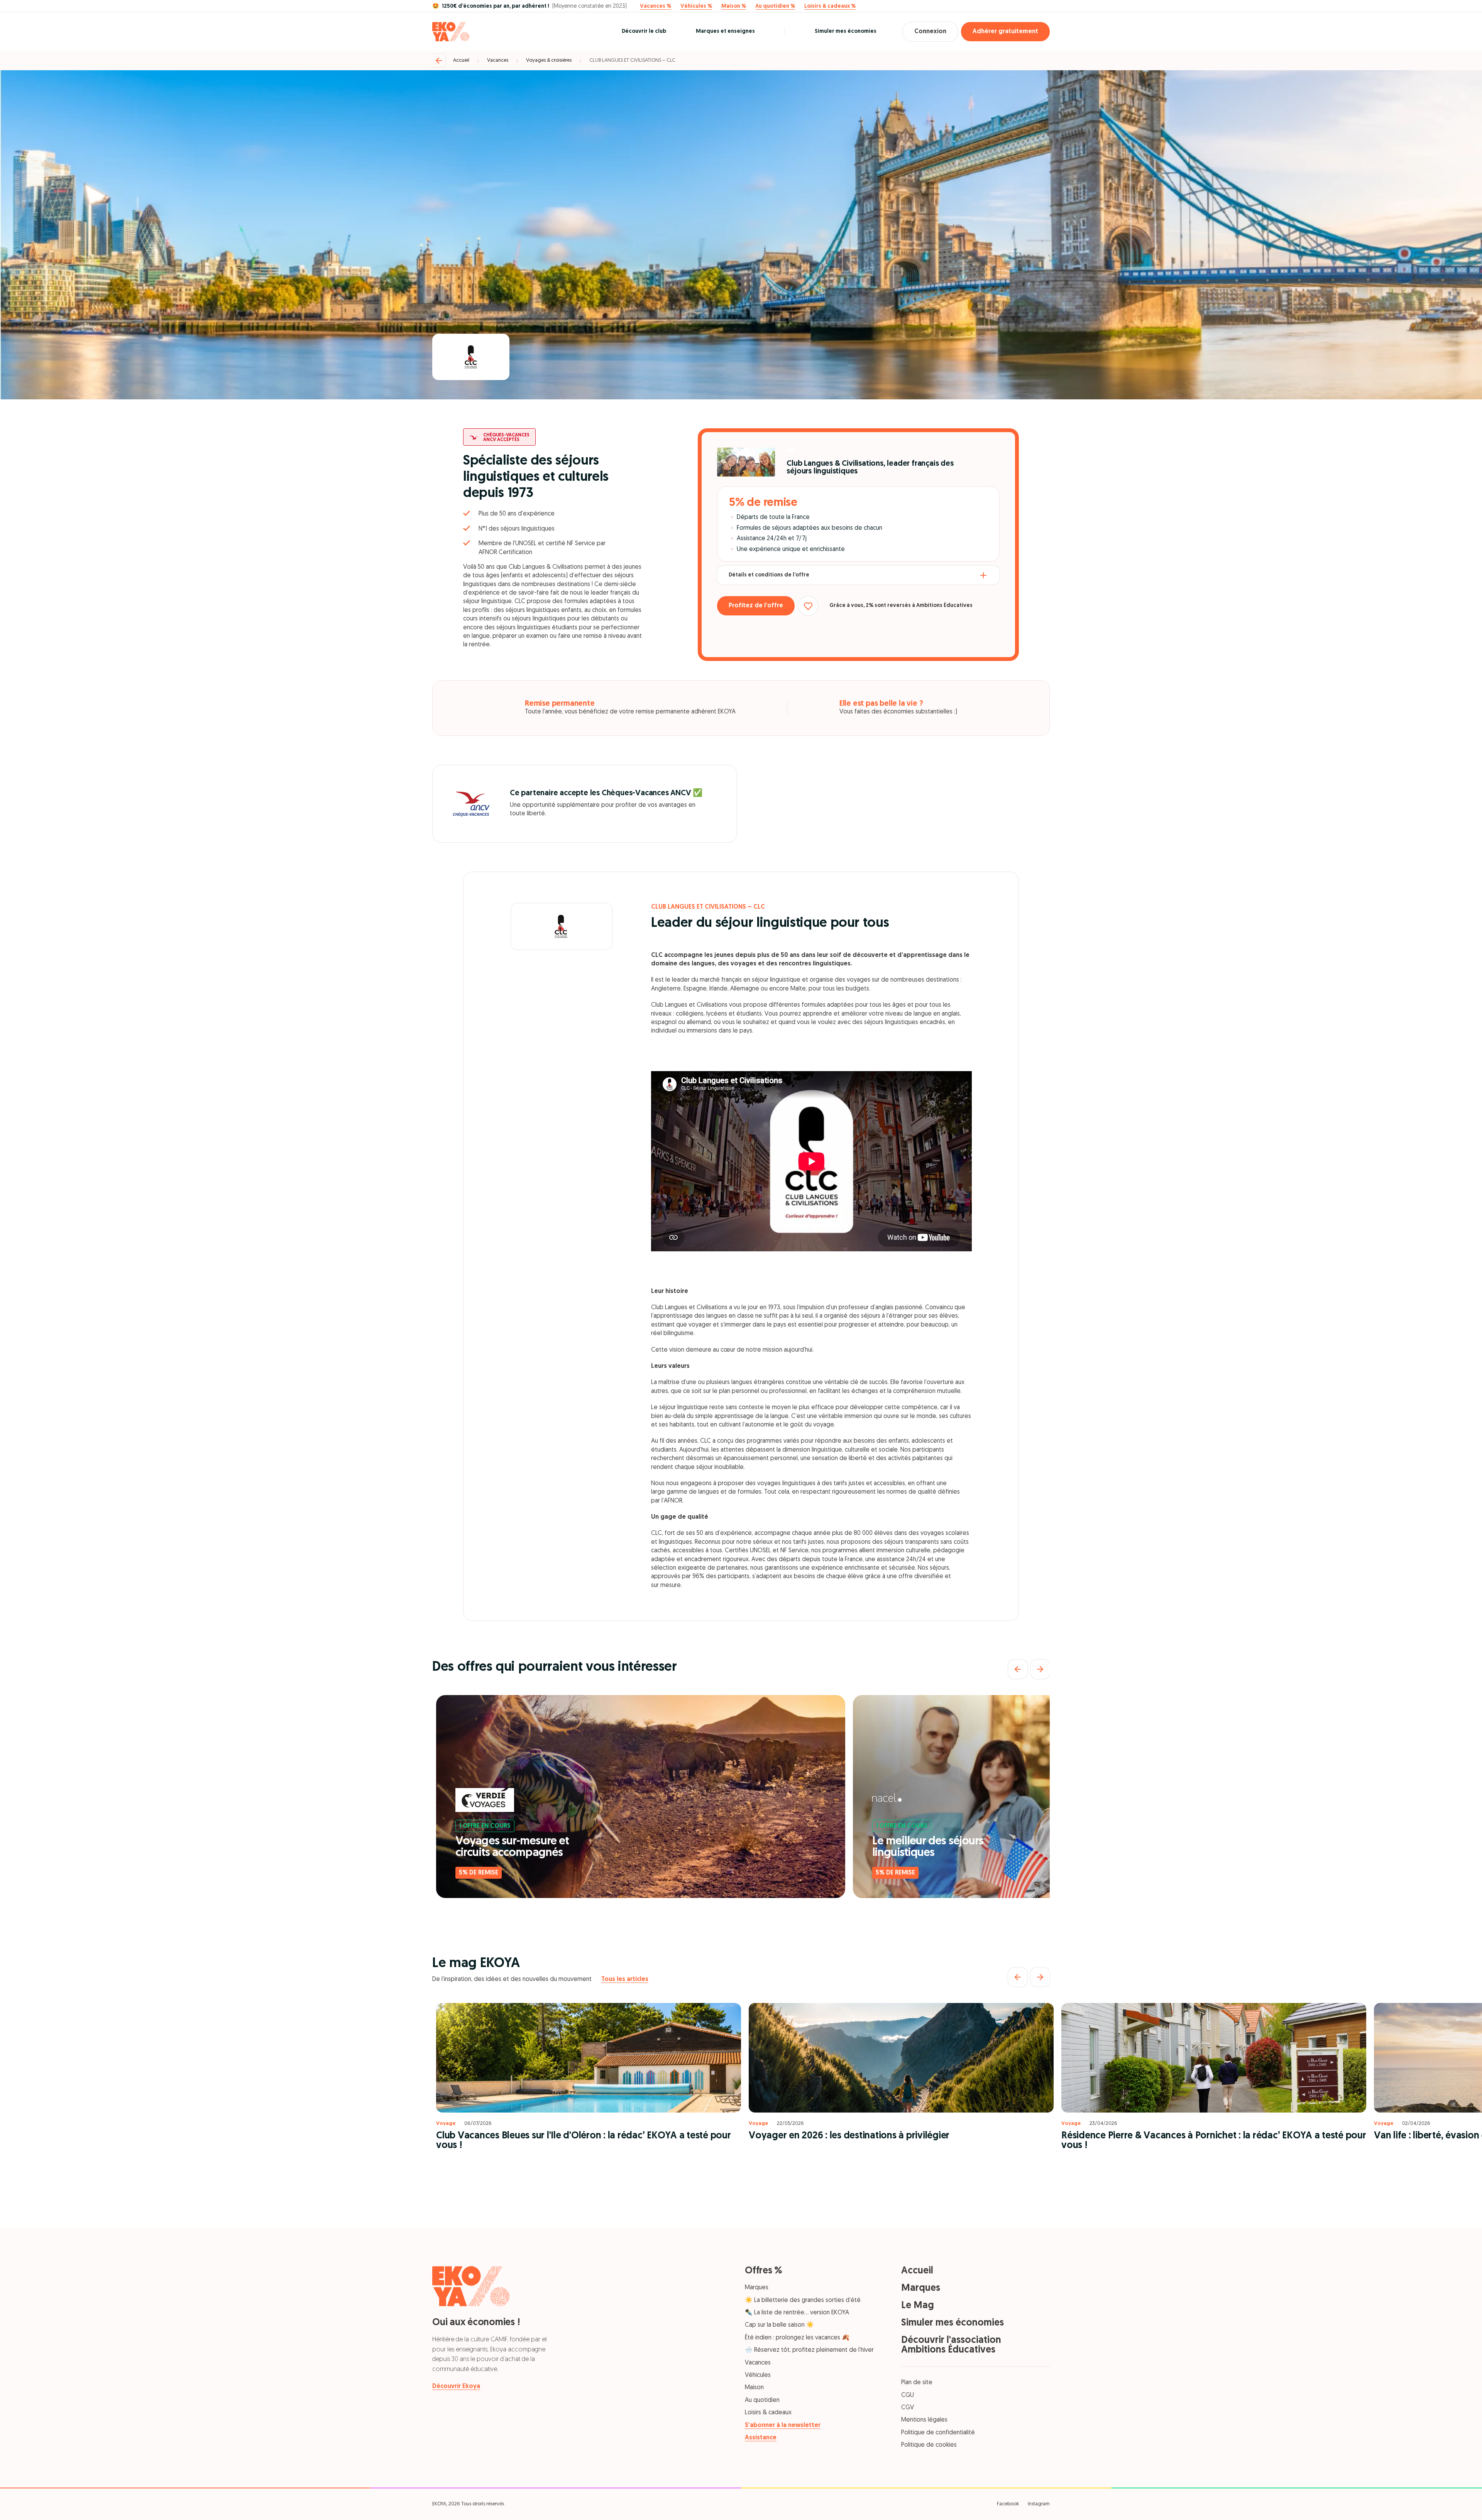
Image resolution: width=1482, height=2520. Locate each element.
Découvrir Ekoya (456, 2386)
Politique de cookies (929, 2445)
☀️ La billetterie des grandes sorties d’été (803, 2300)
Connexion (930, 32)
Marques (757, 2288)
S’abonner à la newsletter (783, 2425)
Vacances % (656, 7)
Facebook (1008, 2504)
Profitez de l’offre (756, 606)
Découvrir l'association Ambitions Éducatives (951, 2345)
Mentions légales (924, 2420)
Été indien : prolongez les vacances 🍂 (797, 2338)
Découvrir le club (644, 31)
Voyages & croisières (549, 60)
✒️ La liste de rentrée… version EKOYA (797, 2313)
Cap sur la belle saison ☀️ (779, 2325)
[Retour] (439, 61)
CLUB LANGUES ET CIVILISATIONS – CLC (632, 60)
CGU (908, 2395)
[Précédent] (1018, 1669)
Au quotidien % (775, 7)
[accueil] (451, 32)
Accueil (461, 60)
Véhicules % (696, 7)
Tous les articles (625, 1979)
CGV (908, 2408)
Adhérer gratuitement (1005, 32)
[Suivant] (1040, 1669)
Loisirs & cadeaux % (830, 7)
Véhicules (758, 2375)
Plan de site (917, 2383)
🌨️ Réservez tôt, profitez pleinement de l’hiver (809, 2350)
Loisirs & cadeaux (768, 2413)
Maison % (734, 7)
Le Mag (918, 2306)
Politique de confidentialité (938, 2433)
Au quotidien (762, 2400)
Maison (754, 2388)
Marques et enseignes (725, 31)
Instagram (1039, 2504)
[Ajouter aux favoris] (808, 606)
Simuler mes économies (846, 31)
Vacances (498, 60)
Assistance (761, 2438)
